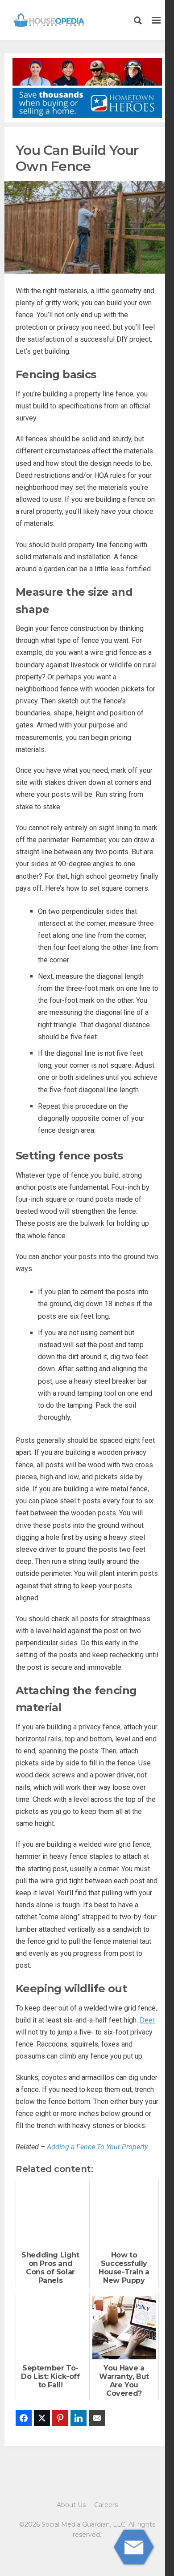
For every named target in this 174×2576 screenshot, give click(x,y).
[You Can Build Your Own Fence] (87, 227)
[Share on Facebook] (24, 2418)
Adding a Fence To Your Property (97, 2147)
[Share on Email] (97, 2418)
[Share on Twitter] (42, 2418)
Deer (147, 2020)
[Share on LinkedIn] (79, 2418)
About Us (71, 2505)
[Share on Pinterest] (60, 2418)
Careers (106, 2505)
